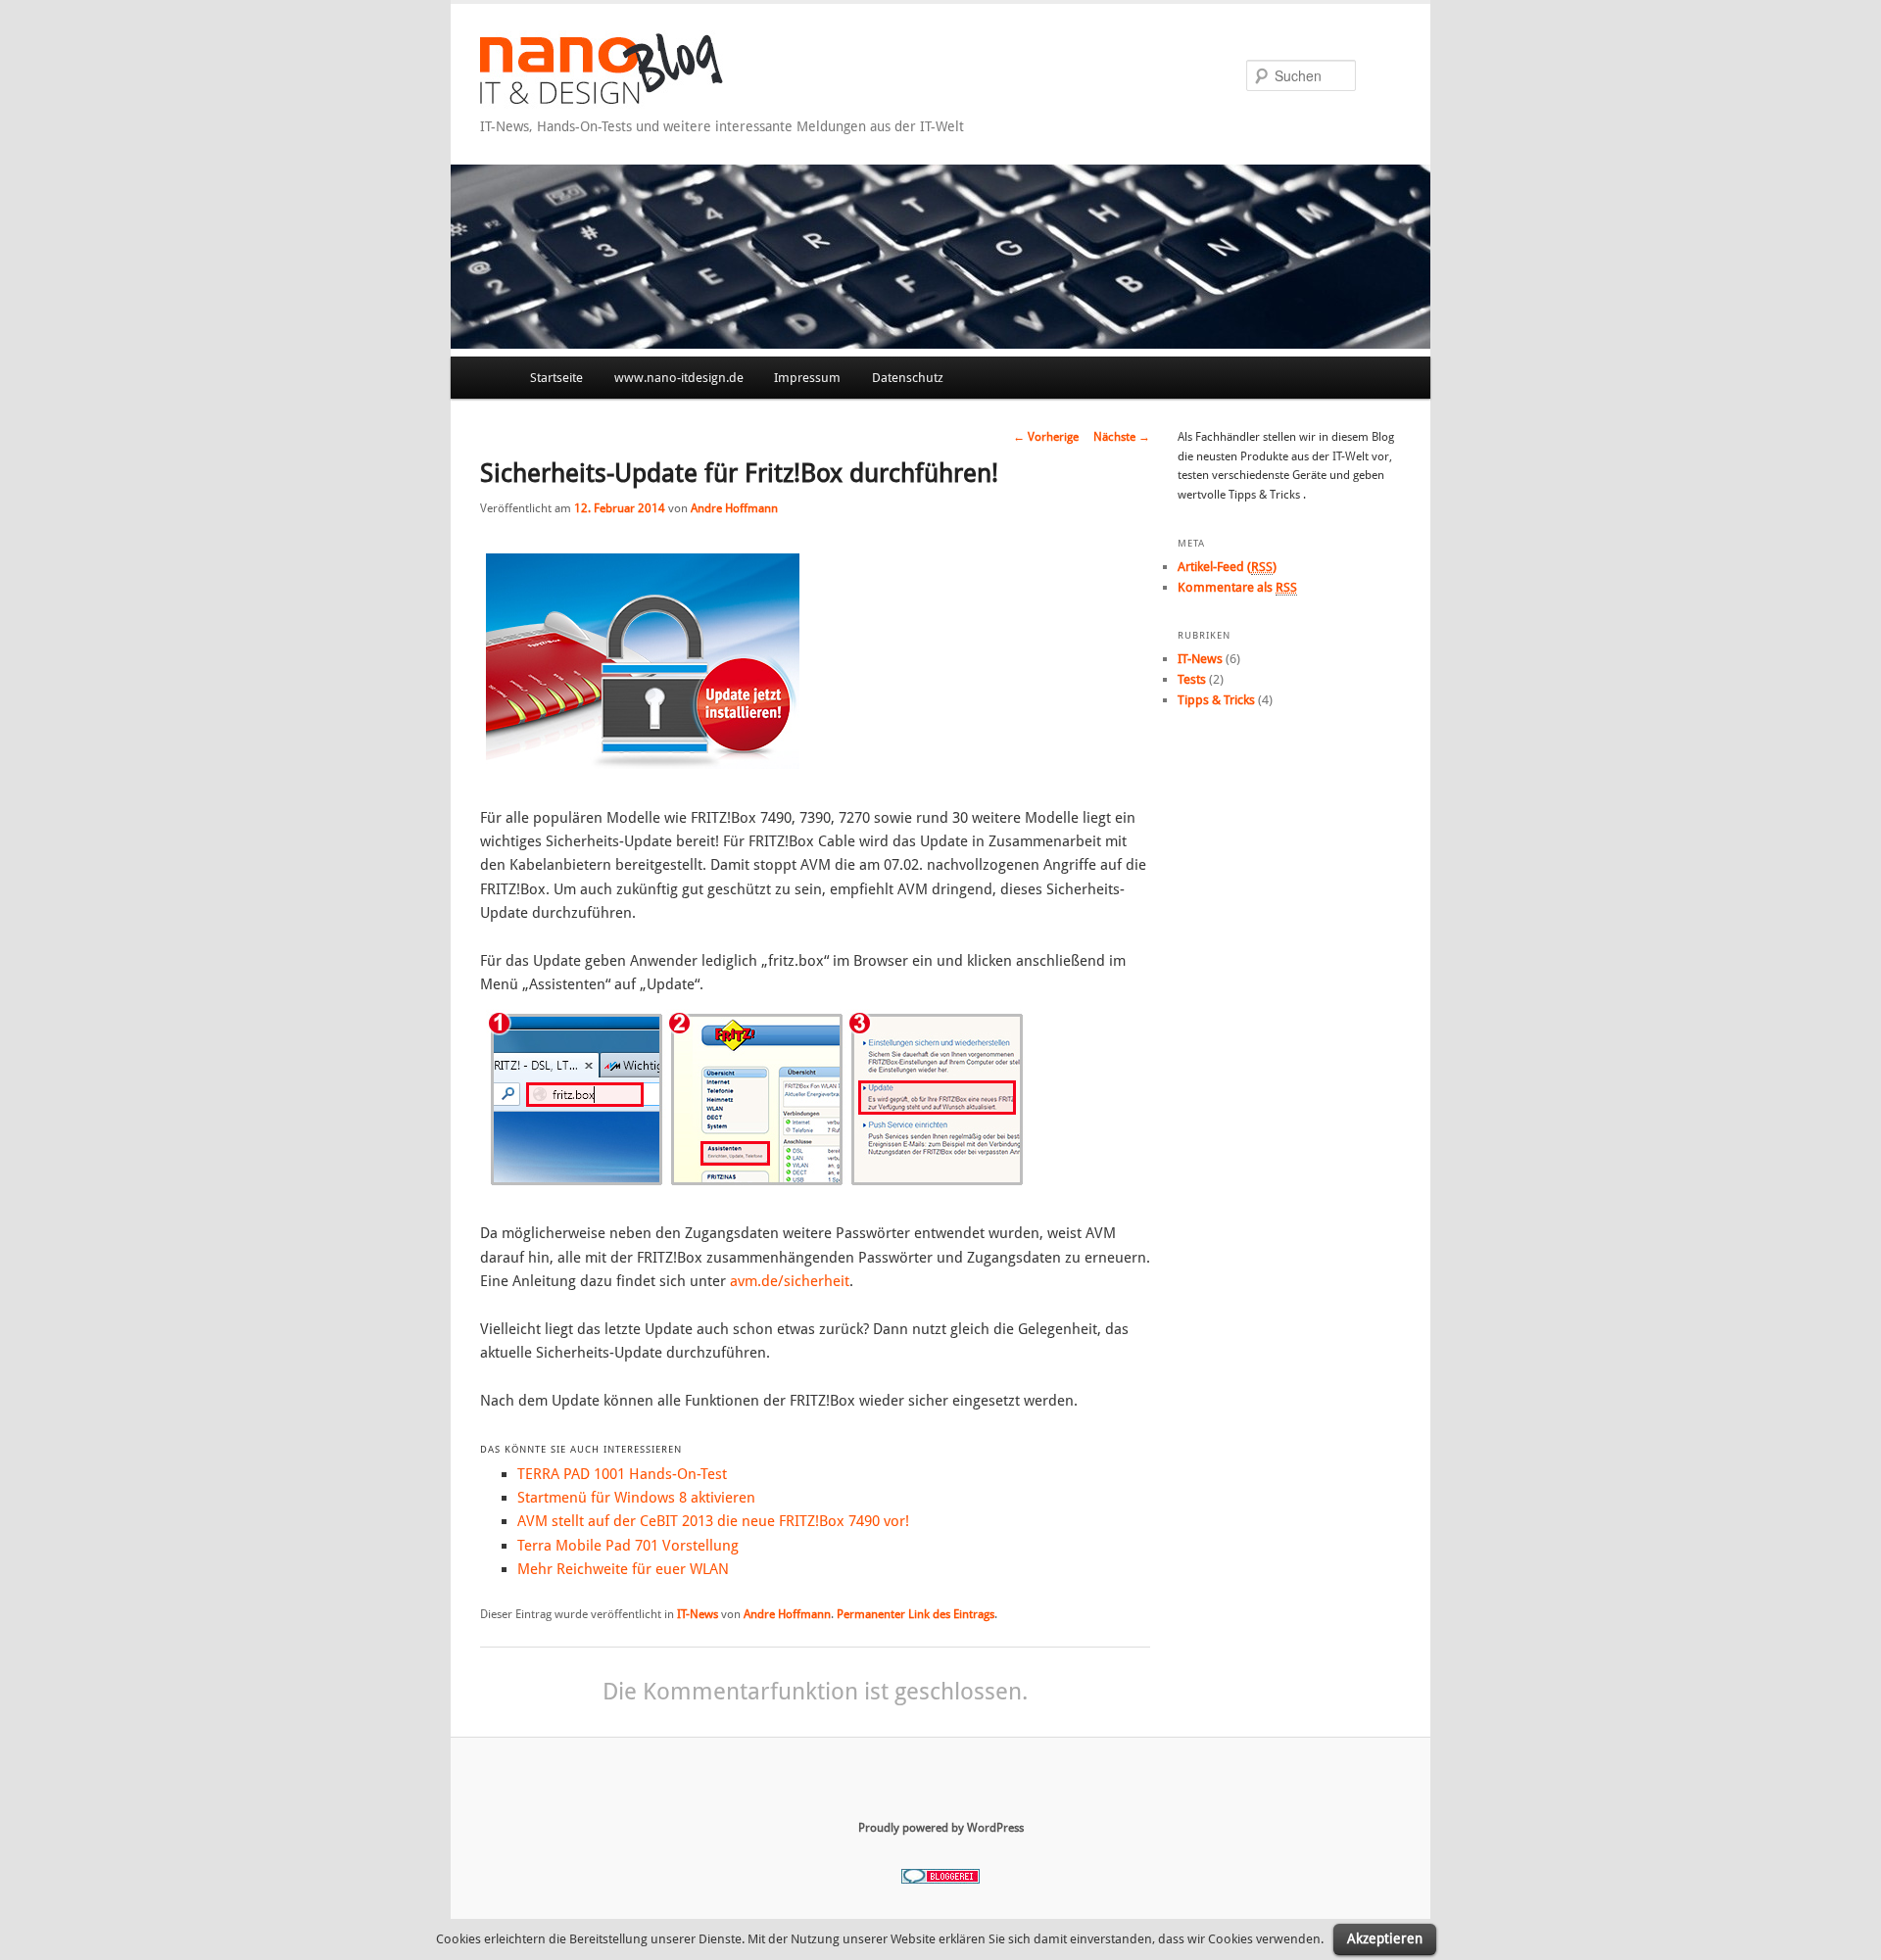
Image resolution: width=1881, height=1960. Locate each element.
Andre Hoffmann (734, 508)
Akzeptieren (1385, 1938)
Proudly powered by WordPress (941, 1828)
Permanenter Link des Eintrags (916, 1614)
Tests (1192, 679)
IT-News (698, 1614)
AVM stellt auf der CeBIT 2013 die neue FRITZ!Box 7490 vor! (713, 1521)
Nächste (1122, 437)
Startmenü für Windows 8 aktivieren (636, 1498)
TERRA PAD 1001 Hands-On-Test (622, 1474)
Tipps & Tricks (1216, 700)
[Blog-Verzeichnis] (940, 1880)
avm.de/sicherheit (790, 1281)
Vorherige (1046, 437)
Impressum (807, 378)
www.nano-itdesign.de (679, 378)
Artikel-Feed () (1227, 567)
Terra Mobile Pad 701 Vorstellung (628, 1546)
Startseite (556, 378)
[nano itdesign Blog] (633, 104)
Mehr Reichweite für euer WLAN (623, 1569)
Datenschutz (908, 378)
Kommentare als (1237, 587)
